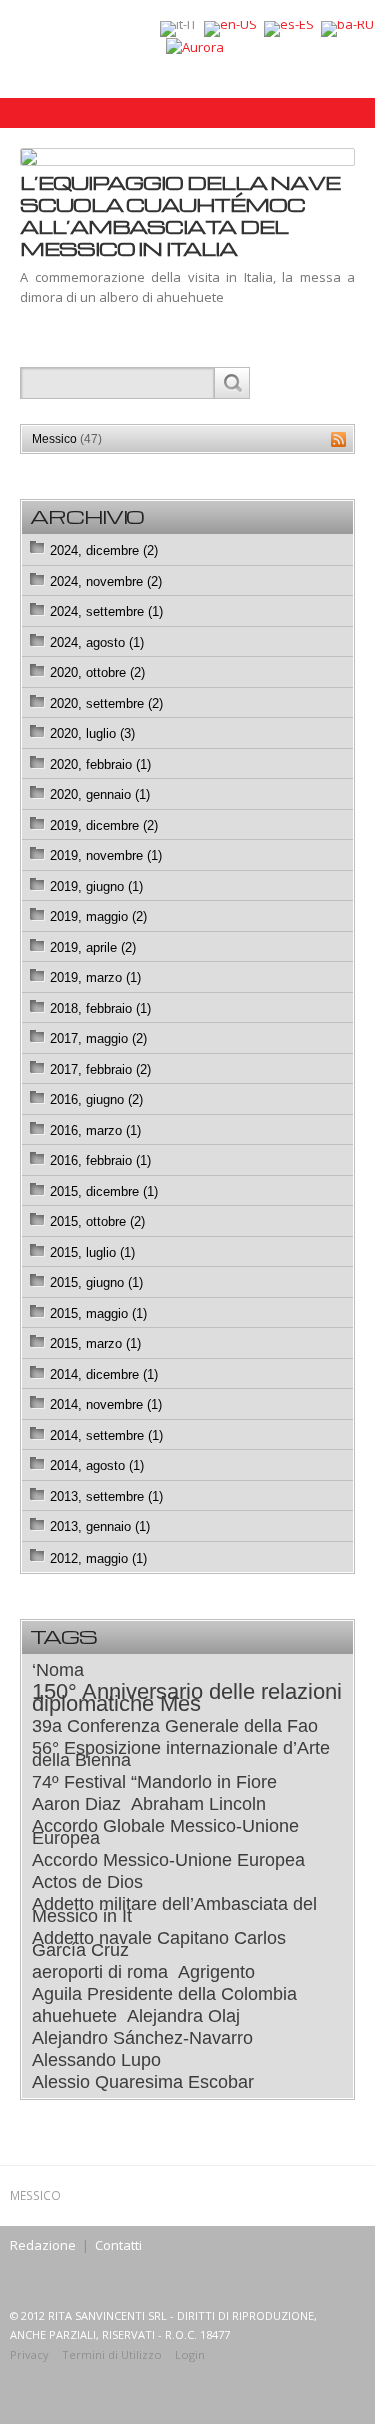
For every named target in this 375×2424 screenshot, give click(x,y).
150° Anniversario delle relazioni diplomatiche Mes (187, 1698)
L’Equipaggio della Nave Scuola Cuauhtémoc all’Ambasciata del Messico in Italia (180, 215)
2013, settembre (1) (106, 1496)
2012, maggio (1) (98, 1558)
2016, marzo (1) (95, 1130)
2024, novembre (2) (106, 581)
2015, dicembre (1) (104, 1191)
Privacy (29, 2354)
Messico (67, 439)
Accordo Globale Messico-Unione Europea (165, 1832)
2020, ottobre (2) (97, 672)
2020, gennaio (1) (100, 794)
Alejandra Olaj (183, 2016)
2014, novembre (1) (106, 1404)
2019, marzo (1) (95, 977)
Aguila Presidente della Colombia (164, 1994)
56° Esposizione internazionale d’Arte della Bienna (181, 1754)
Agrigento (216, 1972)
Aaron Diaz (76, 1804)
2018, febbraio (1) (100, 1008)
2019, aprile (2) (93, 947)
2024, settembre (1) (106, 611)
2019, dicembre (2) (104, 825)
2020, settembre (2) (106, 703)
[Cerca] (231, 383)
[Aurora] (195, 46)
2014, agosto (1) (97, 1465)
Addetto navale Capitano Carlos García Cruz (159, 1944)
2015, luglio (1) (92, 1252)
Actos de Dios (87, 1882)
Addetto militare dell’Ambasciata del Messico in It (174, 1910)
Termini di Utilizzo (112, 2354)
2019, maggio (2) (98, 916)
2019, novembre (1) (106, 855)
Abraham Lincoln (198, 1804)
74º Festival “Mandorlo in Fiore (154, 1782)
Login (190, 2354)
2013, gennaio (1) (100, 1526)
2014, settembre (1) (106, 1435)
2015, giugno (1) (96, 1282)
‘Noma (58, 1670)
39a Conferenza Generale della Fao (175, 1726)
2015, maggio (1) (98, 1313)
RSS (338, 439)
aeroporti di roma (100, 1972)
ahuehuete (74, 2016)
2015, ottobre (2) (97, 1221)
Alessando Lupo (96, 2060)
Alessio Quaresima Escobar (143, 2082)
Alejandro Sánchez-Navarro (142, 2038)
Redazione (43, 2245)
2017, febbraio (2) (100, 1069)
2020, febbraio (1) (100, 764)
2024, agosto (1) (97, 642)
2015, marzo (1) (95, 1343)
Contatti (118, 2245)
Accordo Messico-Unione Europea (168, 1860)
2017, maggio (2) (98, 1038)
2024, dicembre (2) (104, 550)
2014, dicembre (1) (104, 1374)
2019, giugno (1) (96, 886)
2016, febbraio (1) (100, 1160)
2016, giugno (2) (96, 1099)
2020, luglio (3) (92, 733)
